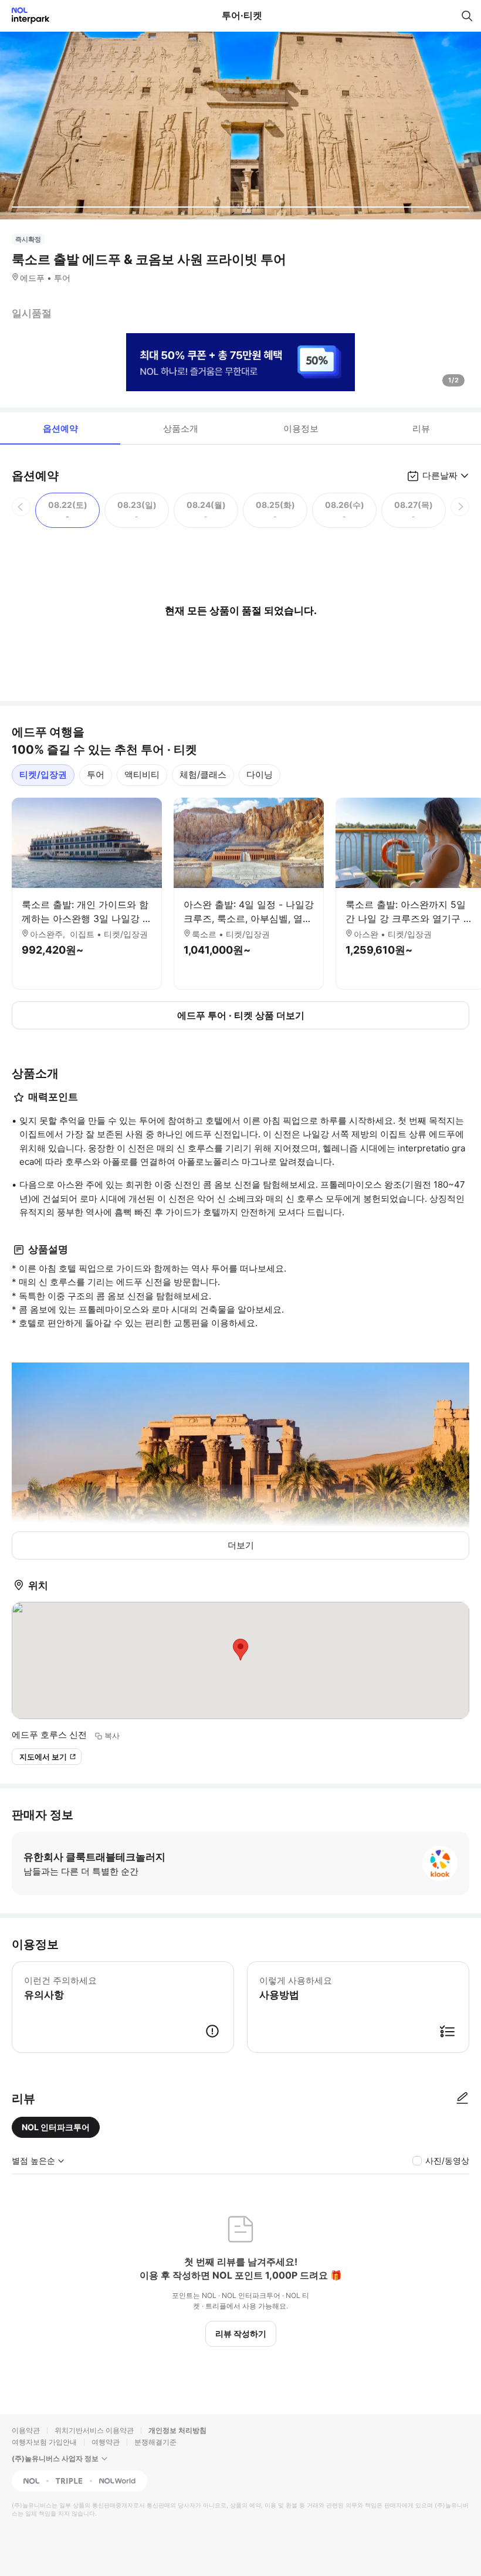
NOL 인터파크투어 (56, 2127)
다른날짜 (440, 475)
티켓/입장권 (43, 775)
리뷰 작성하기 (241, 2333)
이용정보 (301, 428)
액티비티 (142, 775)
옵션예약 (60, 428)
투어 (96, 775)
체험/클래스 (203, 775)
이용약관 (26, 2430)
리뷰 (421, 428)
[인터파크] (26, 16)
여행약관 (106, 2442)
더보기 (241, 1545)
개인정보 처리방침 (177, 2430)
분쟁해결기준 (155, 2442)
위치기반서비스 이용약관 (94, 2430)
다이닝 (260, 775)
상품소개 (181, 428)
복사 (112, 1736)
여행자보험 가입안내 (44, 2442)
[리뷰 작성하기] (462, 2099)
